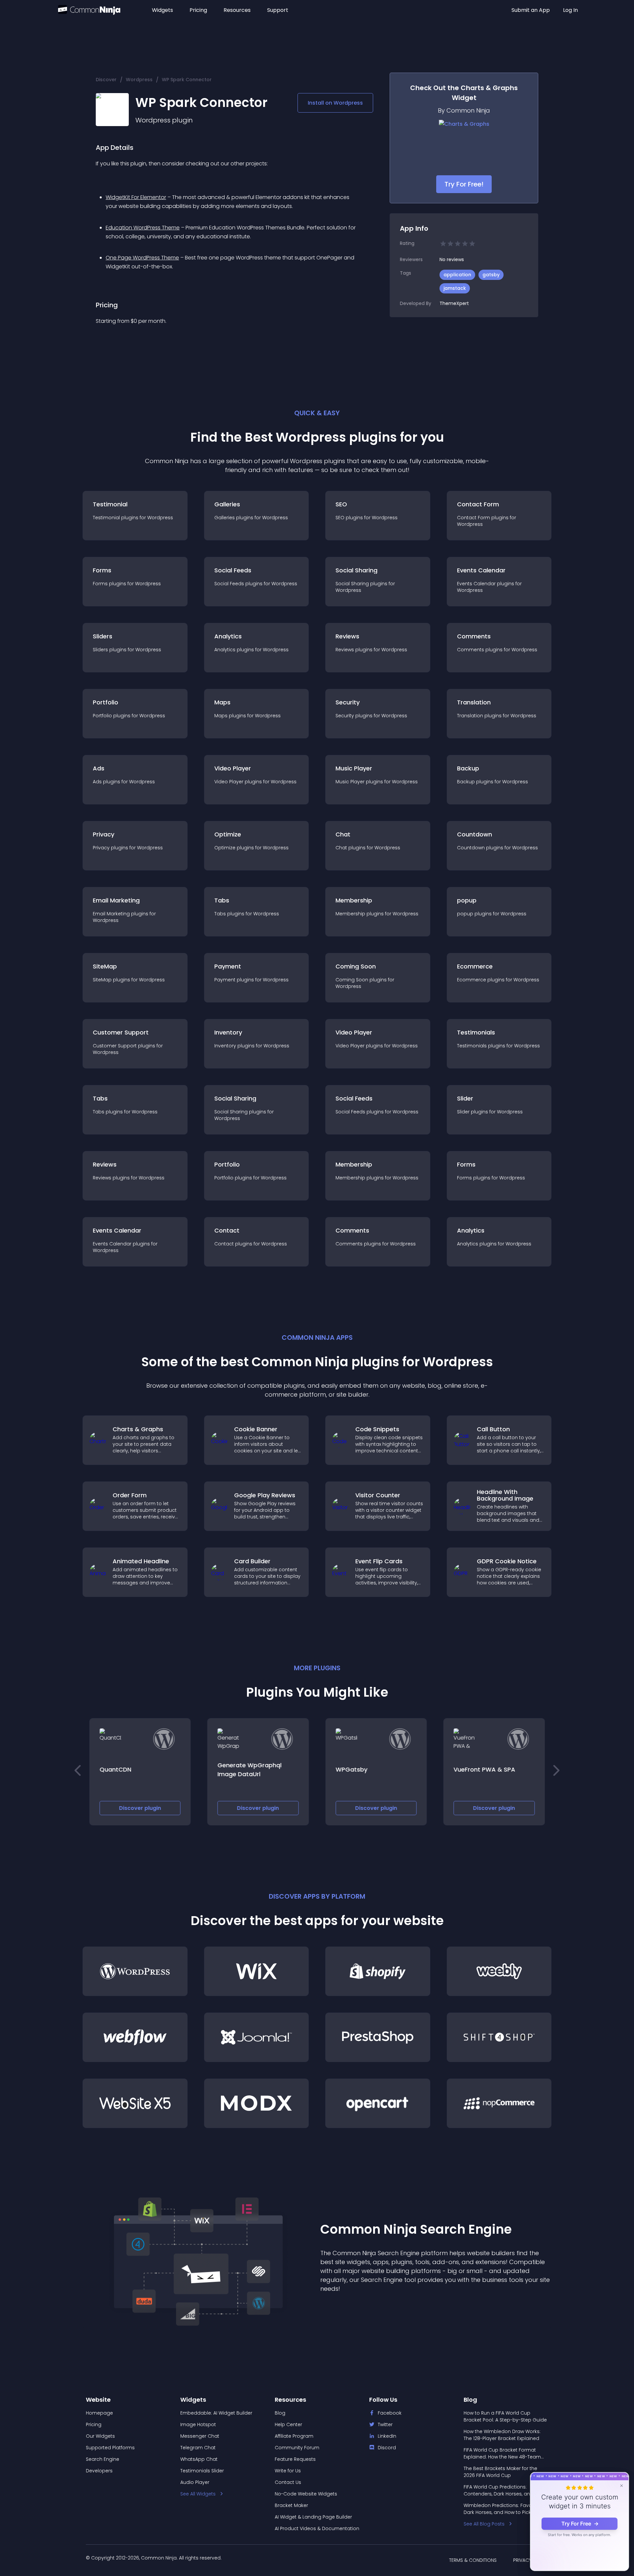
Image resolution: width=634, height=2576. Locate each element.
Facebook (390, 2413)
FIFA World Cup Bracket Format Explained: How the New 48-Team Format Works (502, 2454)
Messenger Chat (200, 2436)
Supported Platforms (110, 2448)
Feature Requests (295, 2459)
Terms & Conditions (473, 2560)
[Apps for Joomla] (257, 2037)
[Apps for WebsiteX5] (135, 2103)
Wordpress (139, 80)
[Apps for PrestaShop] (378, 2037)
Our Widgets (100, 2436)
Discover (106, 80)
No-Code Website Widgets (306, 2494)
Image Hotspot (198, 2424)
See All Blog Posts (484, 2524)
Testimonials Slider (202, 2471)
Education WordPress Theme (143, 228)
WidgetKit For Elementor (136, 197)
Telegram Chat (198, 2448)
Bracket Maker (291, 2505)
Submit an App (531, 10)
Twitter (385, 2424)
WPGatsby (351, 1769)
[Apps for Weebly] (499, 1971)
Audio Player (195, 2482)
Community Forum (297, 2448)
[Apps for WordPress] (135, 1971)
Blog (280, 2413)
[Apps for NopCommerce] (499, 2103)
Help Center (288, 2424)
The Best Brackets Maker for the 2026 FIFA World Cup (500, 2472)
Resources (237, 10)
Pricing (198, 10)
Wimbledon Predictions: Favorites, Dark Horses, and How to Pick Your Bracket (503, 2509)
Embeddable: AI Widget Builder (216, 2413)
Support (278, 10)
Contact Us (288, 2482)
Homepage (99, 2413)
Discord (387, 2448)
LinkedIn (387, 2436)
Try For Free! (464, 184)
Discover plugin (140, 1808)
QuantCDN (115, 1769)
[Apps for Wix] (257, 1971)
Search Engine (103, 2459)
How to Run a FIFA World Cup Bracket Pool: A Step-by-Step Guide (505, 2416)
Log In (570, 10)
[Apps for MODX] (257, 2103)
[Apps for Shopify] (378, 1971)
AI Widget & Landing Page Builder (313, 2517)
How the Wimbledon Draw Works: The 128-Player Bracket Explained (502, 2435)
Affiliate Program (294, 2436)
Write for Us (288, 2471)
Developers (99, 2471)
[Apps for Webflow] (135, 2037)
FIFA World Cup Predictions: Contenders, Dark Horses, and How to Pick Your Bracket (504, 2491)
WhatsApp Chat (199, 2459)
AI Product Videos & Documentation (317, 2528)
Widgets (162, 10)
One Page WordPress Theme (142, 258)
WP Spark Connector (187, 80)
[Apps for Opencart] (378, 2103)
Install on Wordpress (335, 103)
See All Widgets (198, 2494)
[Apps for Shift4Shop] (499, 2037)
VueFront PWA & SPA (485, 1769)
